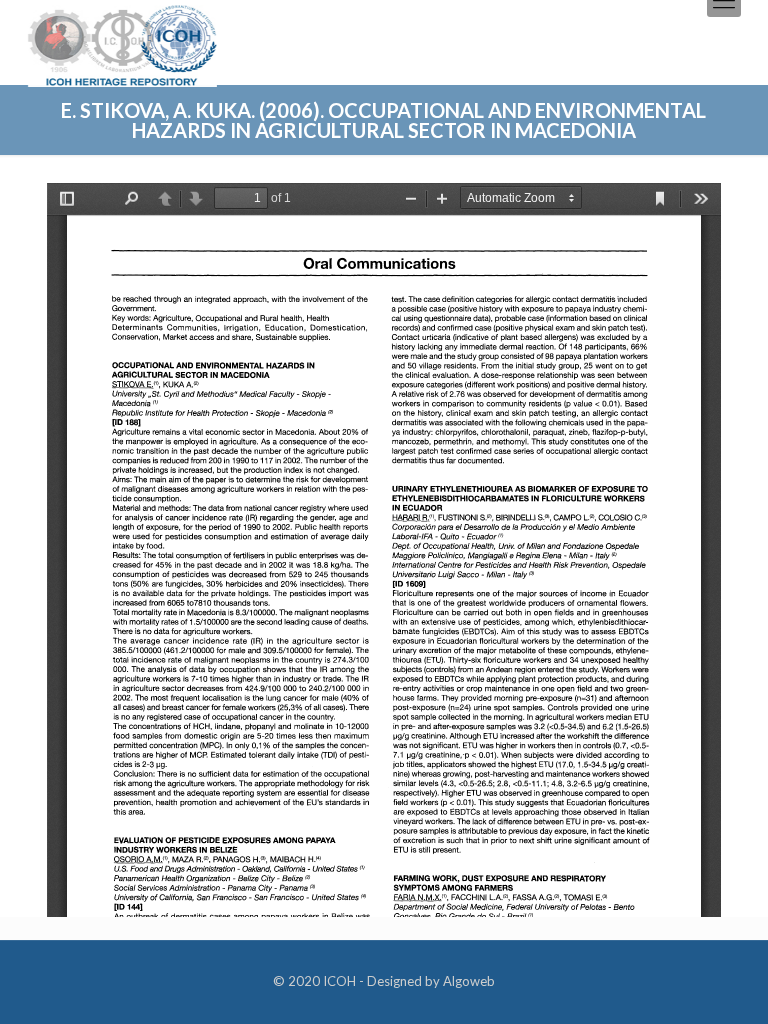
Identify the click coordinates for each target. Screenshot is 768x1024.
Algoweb (469, 981)
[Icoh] (122, 43)
